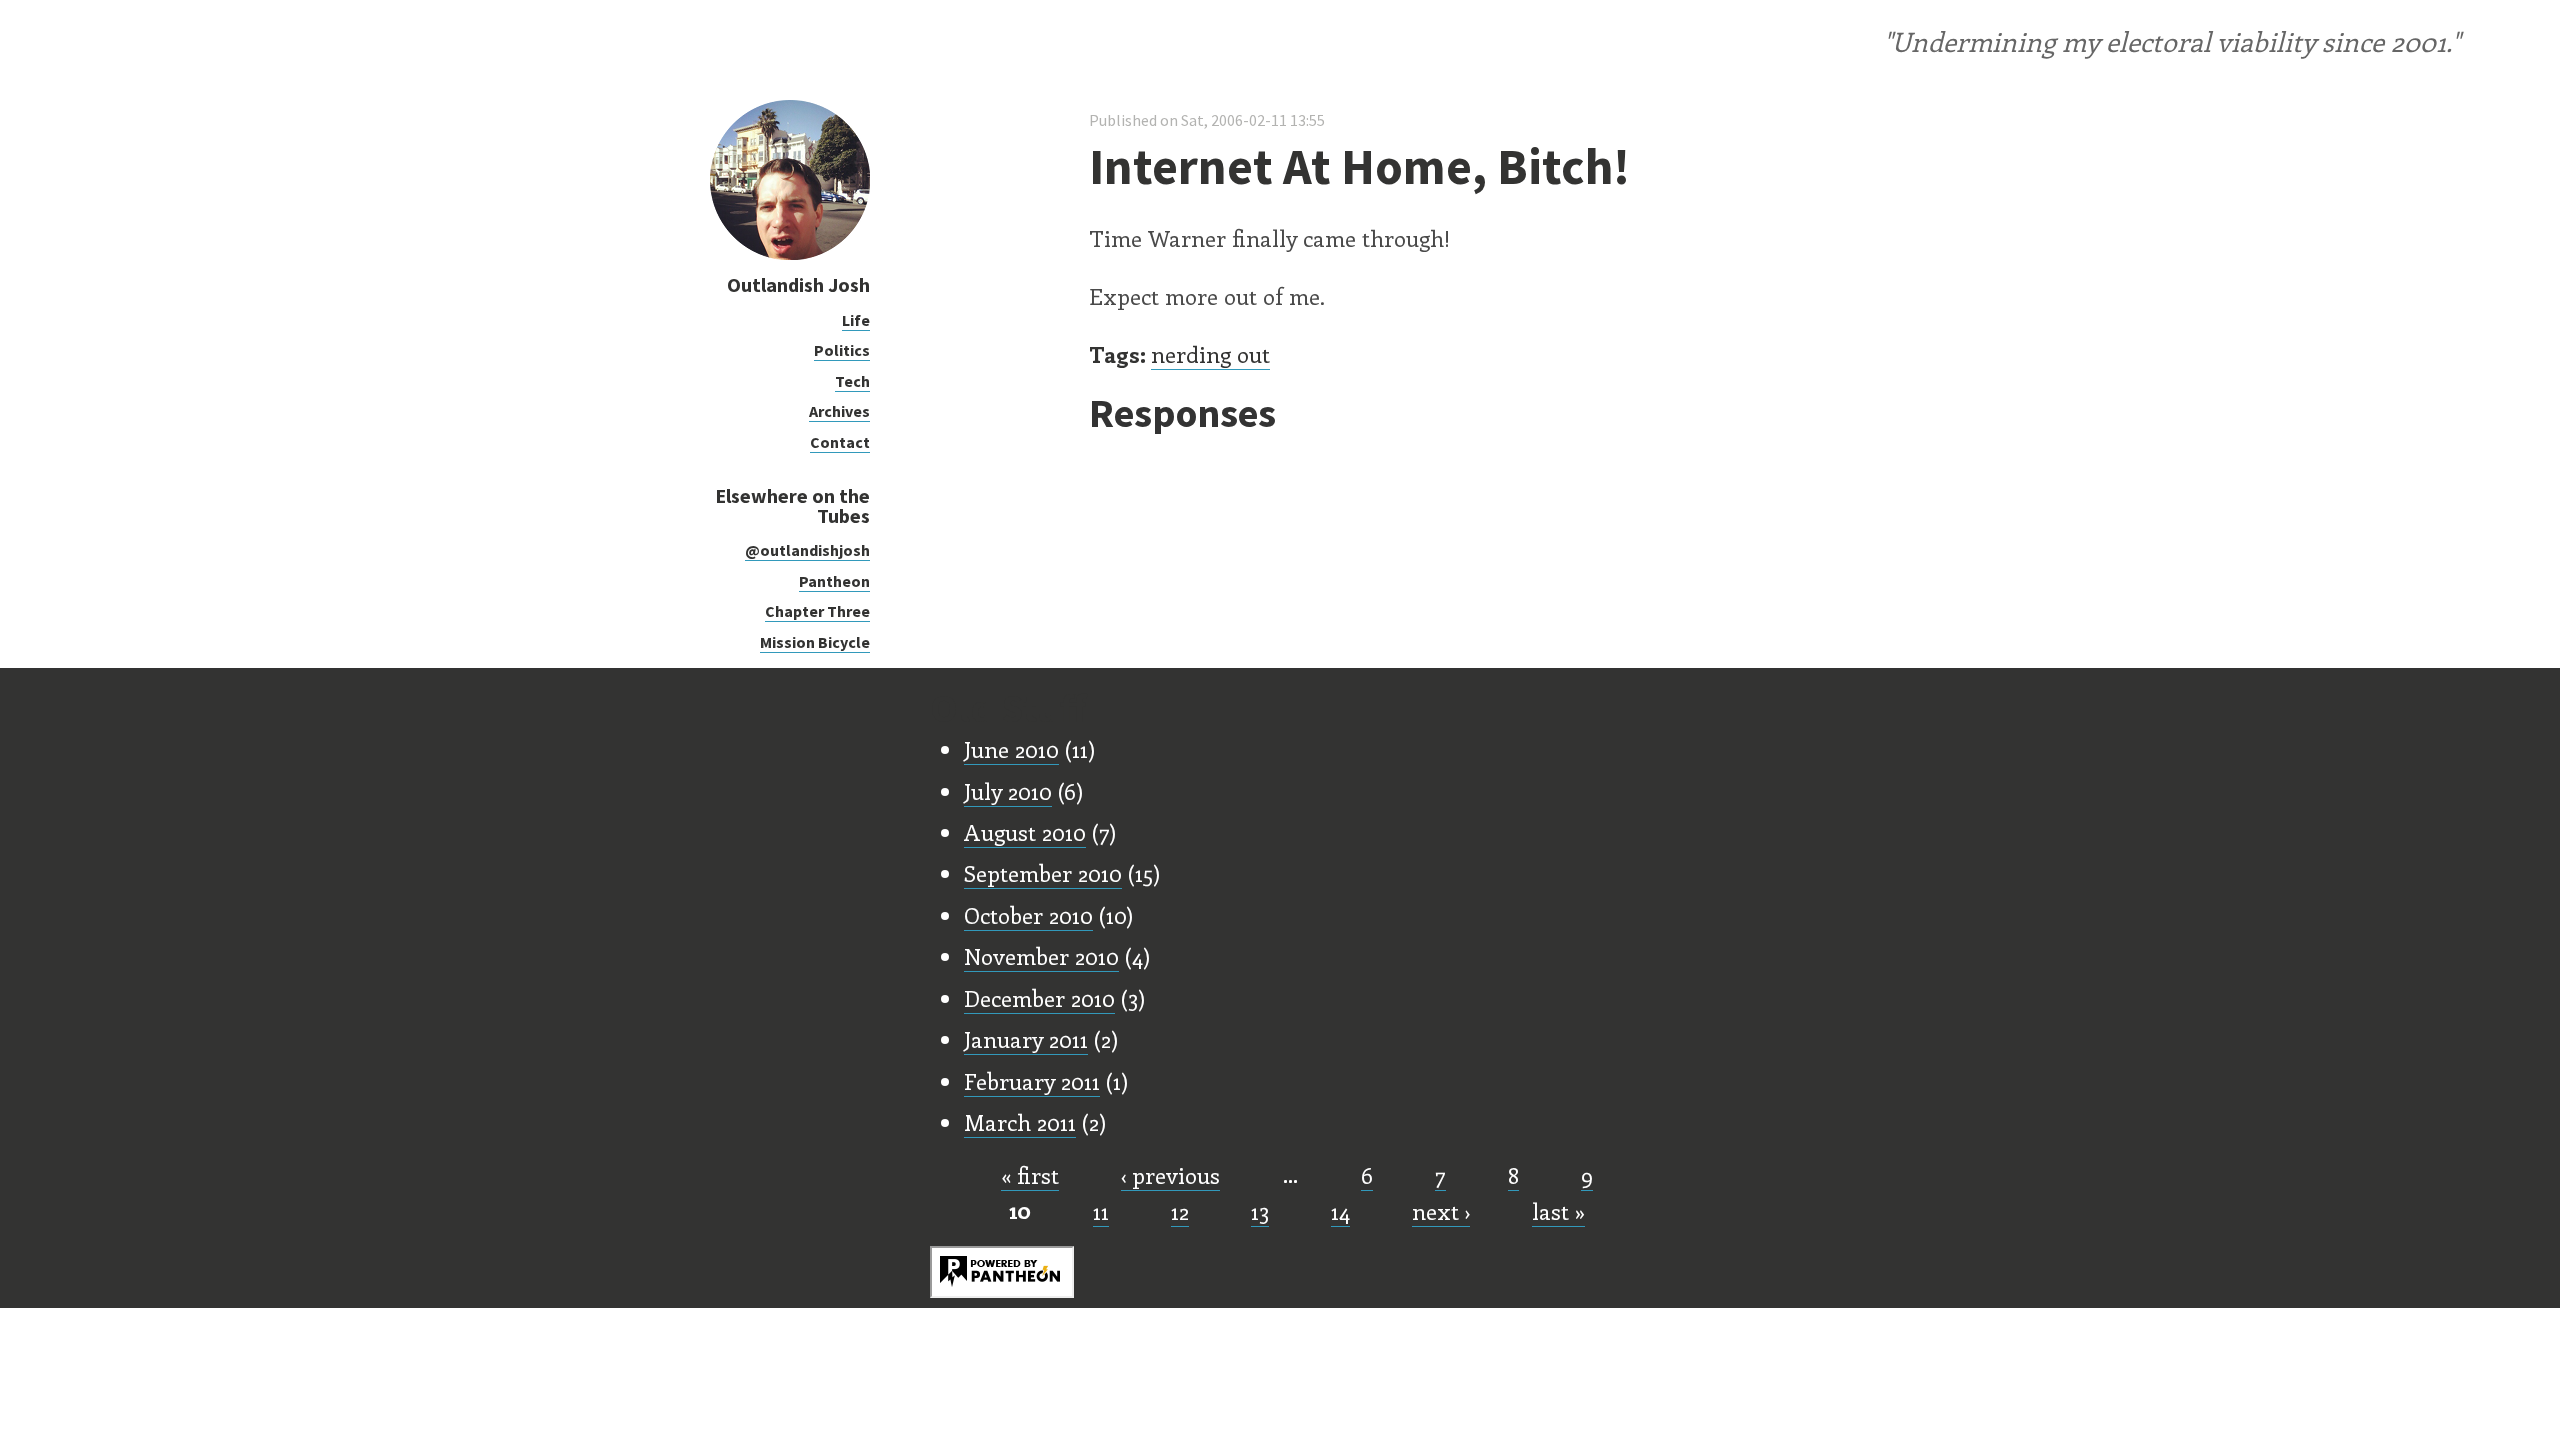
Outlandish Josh (798, 284)
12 (1180, 1211)
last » (1558, 1211)
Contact (840, 442)
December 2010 (1039, 998)
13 (1260, 1211)
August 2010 (1025, 832)
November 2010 (1041, 956)
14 (1340, 1211)
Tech (852, 381)
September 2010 (1043, 873)
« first (1030, 1175)
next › (1441, 1211)
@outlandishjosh (807, 550)
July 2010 (1008, 791)
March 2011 (1020, 1122)
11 (1101, 1211)
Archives (839, 411)
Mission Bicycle (815, 642)
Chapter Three (817, 611)
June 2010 (1011, 749)
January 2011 (1026, 1039)
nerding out (1210, 354)
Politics (842, 350)
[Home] (790, 254)
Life (856, 320)
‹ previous (1170, 1175)
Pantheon (834, 581)
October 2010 (1028, 915)
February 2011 (1032, 1081)
